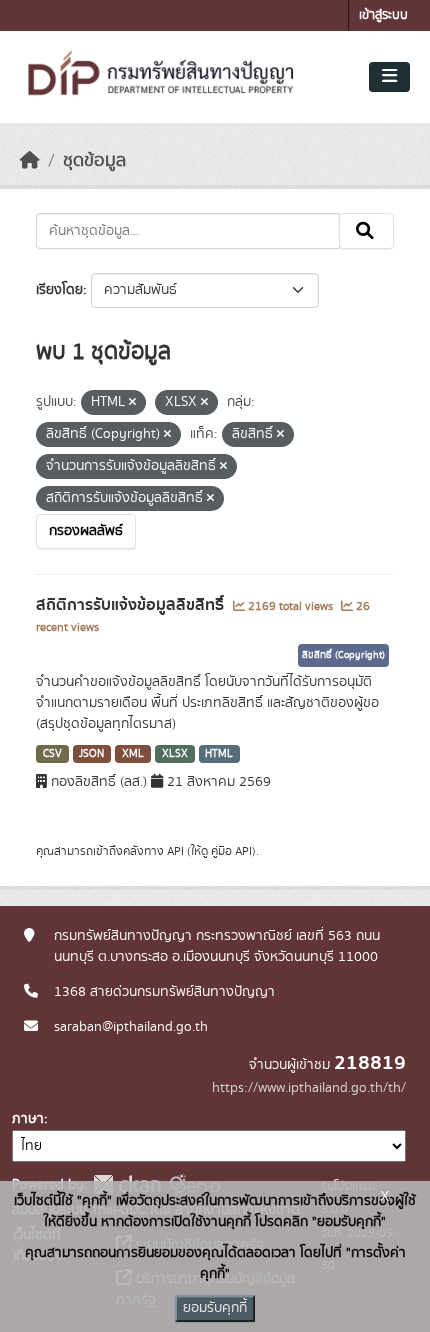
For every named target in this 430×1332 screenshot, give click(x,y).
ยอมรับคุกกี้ (215, 1308)
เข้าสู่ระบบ (383, 15)
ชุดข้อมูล (94, 161)
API (175, 851)
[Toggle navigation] (389, 77)
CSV (52, 754)
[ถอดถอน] (132, 403)
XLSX (175, 754)
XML (133, 754)
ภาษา (28, 1119)
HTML (219, 754)
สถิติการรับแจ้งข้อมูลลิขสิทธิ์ (132, 605)
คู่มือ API (231, 851)
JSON (91, 754)
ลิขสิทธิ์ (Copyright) (343, 655)
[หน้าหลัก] (30, 161)
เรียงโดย (59, 290)
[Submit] (366, 231)
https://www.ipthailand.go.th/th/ (309, 1088)
